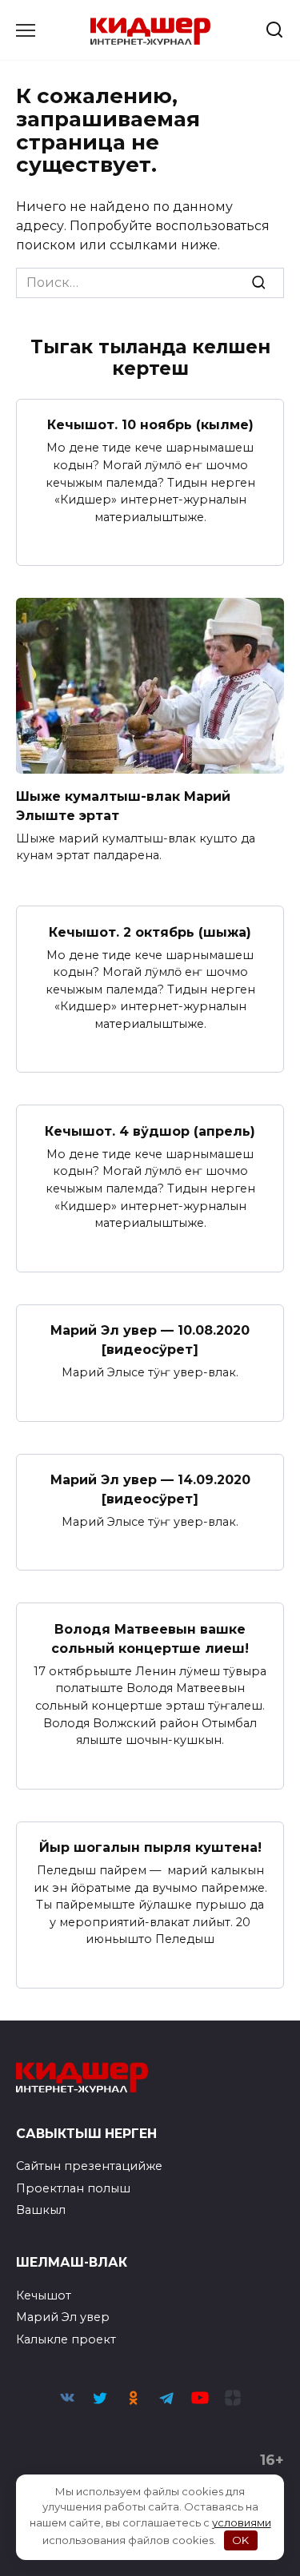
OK (240, 2540)
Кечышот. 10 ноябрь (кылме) (150, 425)
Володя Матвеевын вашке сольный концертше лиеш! (150, 1638)
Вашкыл (41, 2210)
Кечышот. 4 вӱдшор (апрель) (150, 1131)
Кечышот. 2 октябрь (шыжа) (150, 932)
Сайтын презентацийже (89, 2166)
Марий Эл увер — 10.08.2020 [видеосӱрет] (150, 1340)
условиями (242, 2522)
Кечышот (44, 2295)
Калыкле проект (66, 2339)
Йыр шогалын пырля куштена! (150, 1847)
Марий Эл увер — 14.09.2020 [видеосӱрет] (150, 1489)
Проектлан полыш (73, 2188)
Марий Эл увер (63, 2317)
